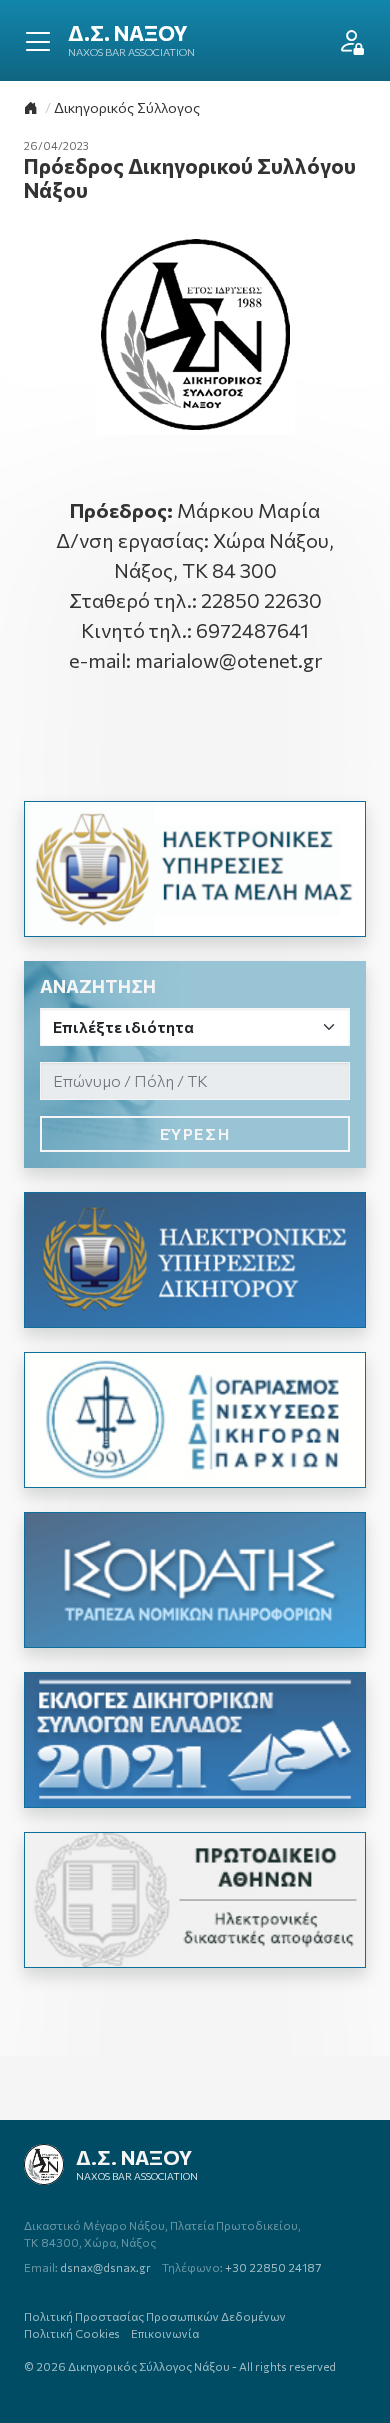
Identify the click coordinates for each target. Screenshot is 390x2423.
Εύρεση (195, 1133)
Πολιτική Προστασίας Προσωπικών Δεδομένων (155, 2316)
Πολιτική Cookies (72, 2333)
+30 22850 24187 (241, 2267)
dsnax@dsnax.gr (87, 2267)
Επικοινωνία (165, 2333)
